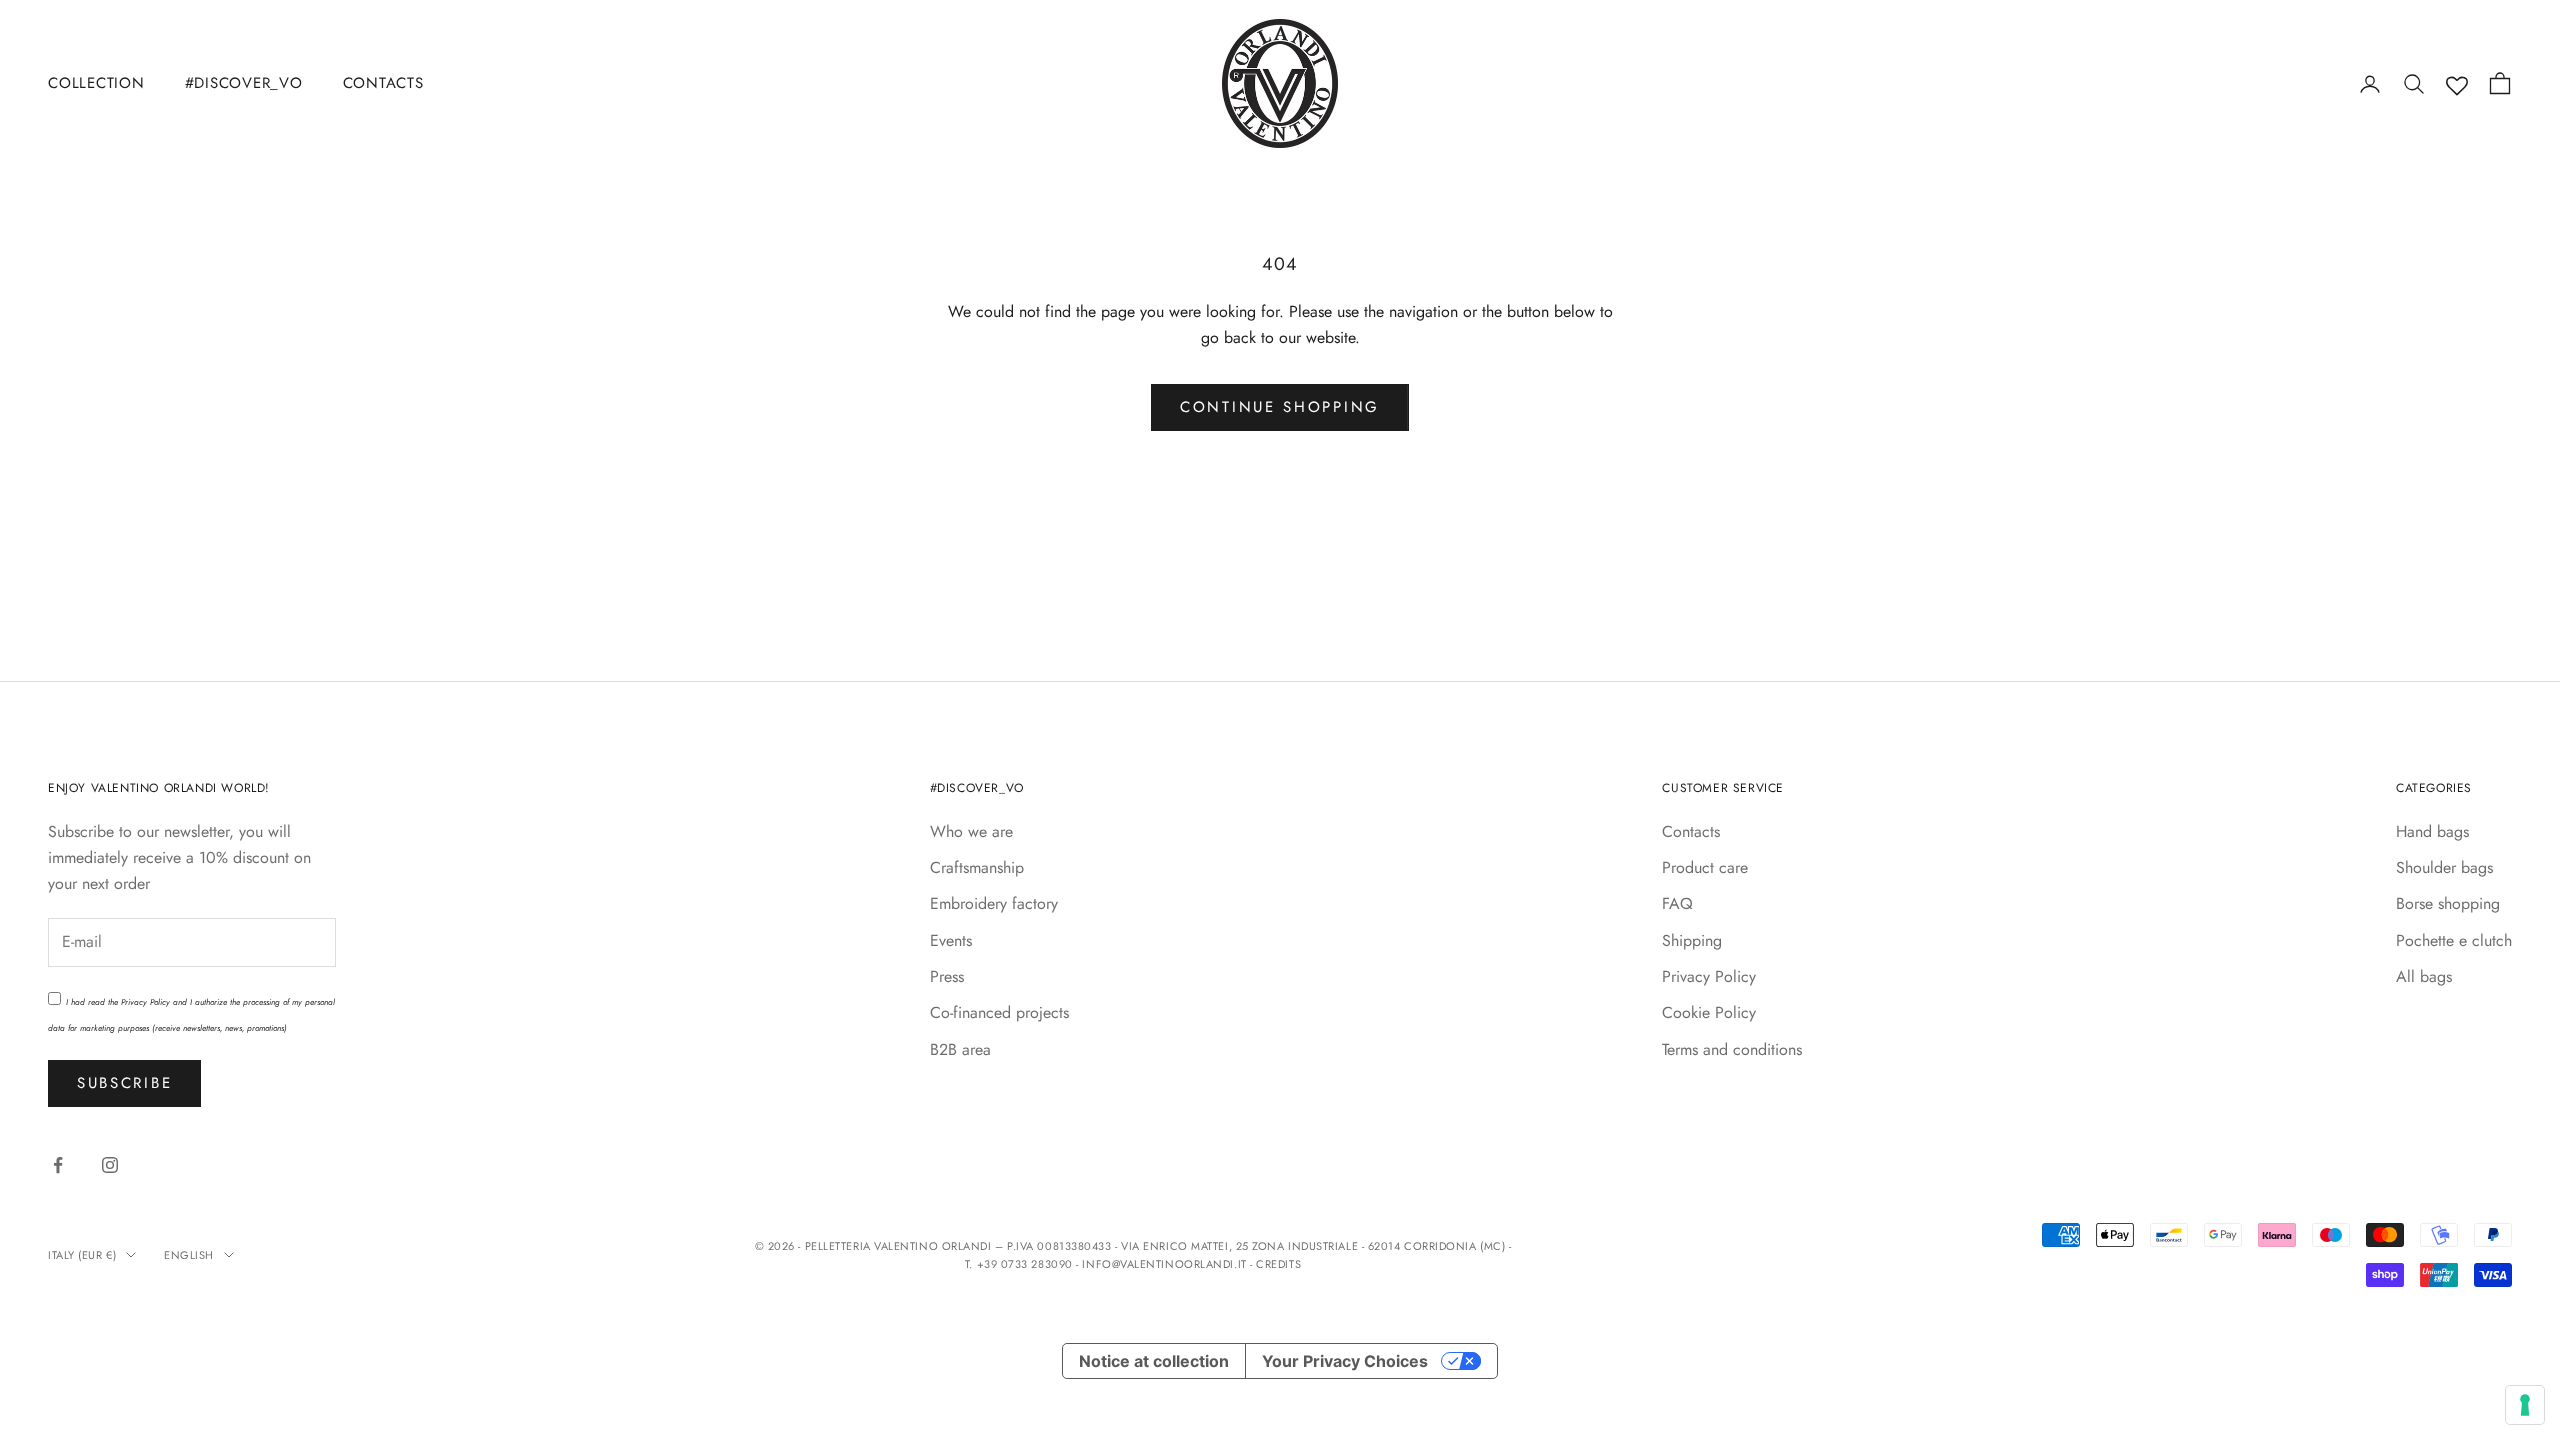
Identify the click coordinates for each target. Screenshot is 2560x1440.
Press (947, 976)
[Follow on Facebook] (58, 1165)
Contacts (383, 83)
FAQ (1677, 903)
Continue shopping (1280, 407)
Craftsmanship (977, 867)
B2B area (960, 1049)
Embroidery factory (994, 903)
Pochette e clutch (2454, 940)
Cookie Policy (1709, 1012)
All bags (2424, 976)
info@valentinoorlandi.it (1164, 1264)
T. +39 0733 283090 (1020, 1264)
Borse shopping (2448, 903)
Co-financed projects (999, 1012)
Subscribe (124, 1083)
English (189, 1255)
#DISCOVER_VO (244, 83)
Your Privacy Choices (1345, 1361)
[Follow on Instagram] (110, 1165)
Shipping (1692, 940)
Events (951, 940)
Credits (1278, 1264)
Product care (1705, 867)
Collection (96, 83)
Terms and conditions (1732, 1049)
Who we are (971, 831)
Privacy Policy (145, 1002)
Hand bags (2432, 831)
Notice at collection (1154, 1361)
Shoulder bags (2444, 867)
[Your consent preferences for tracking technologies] (2525, 1405)
